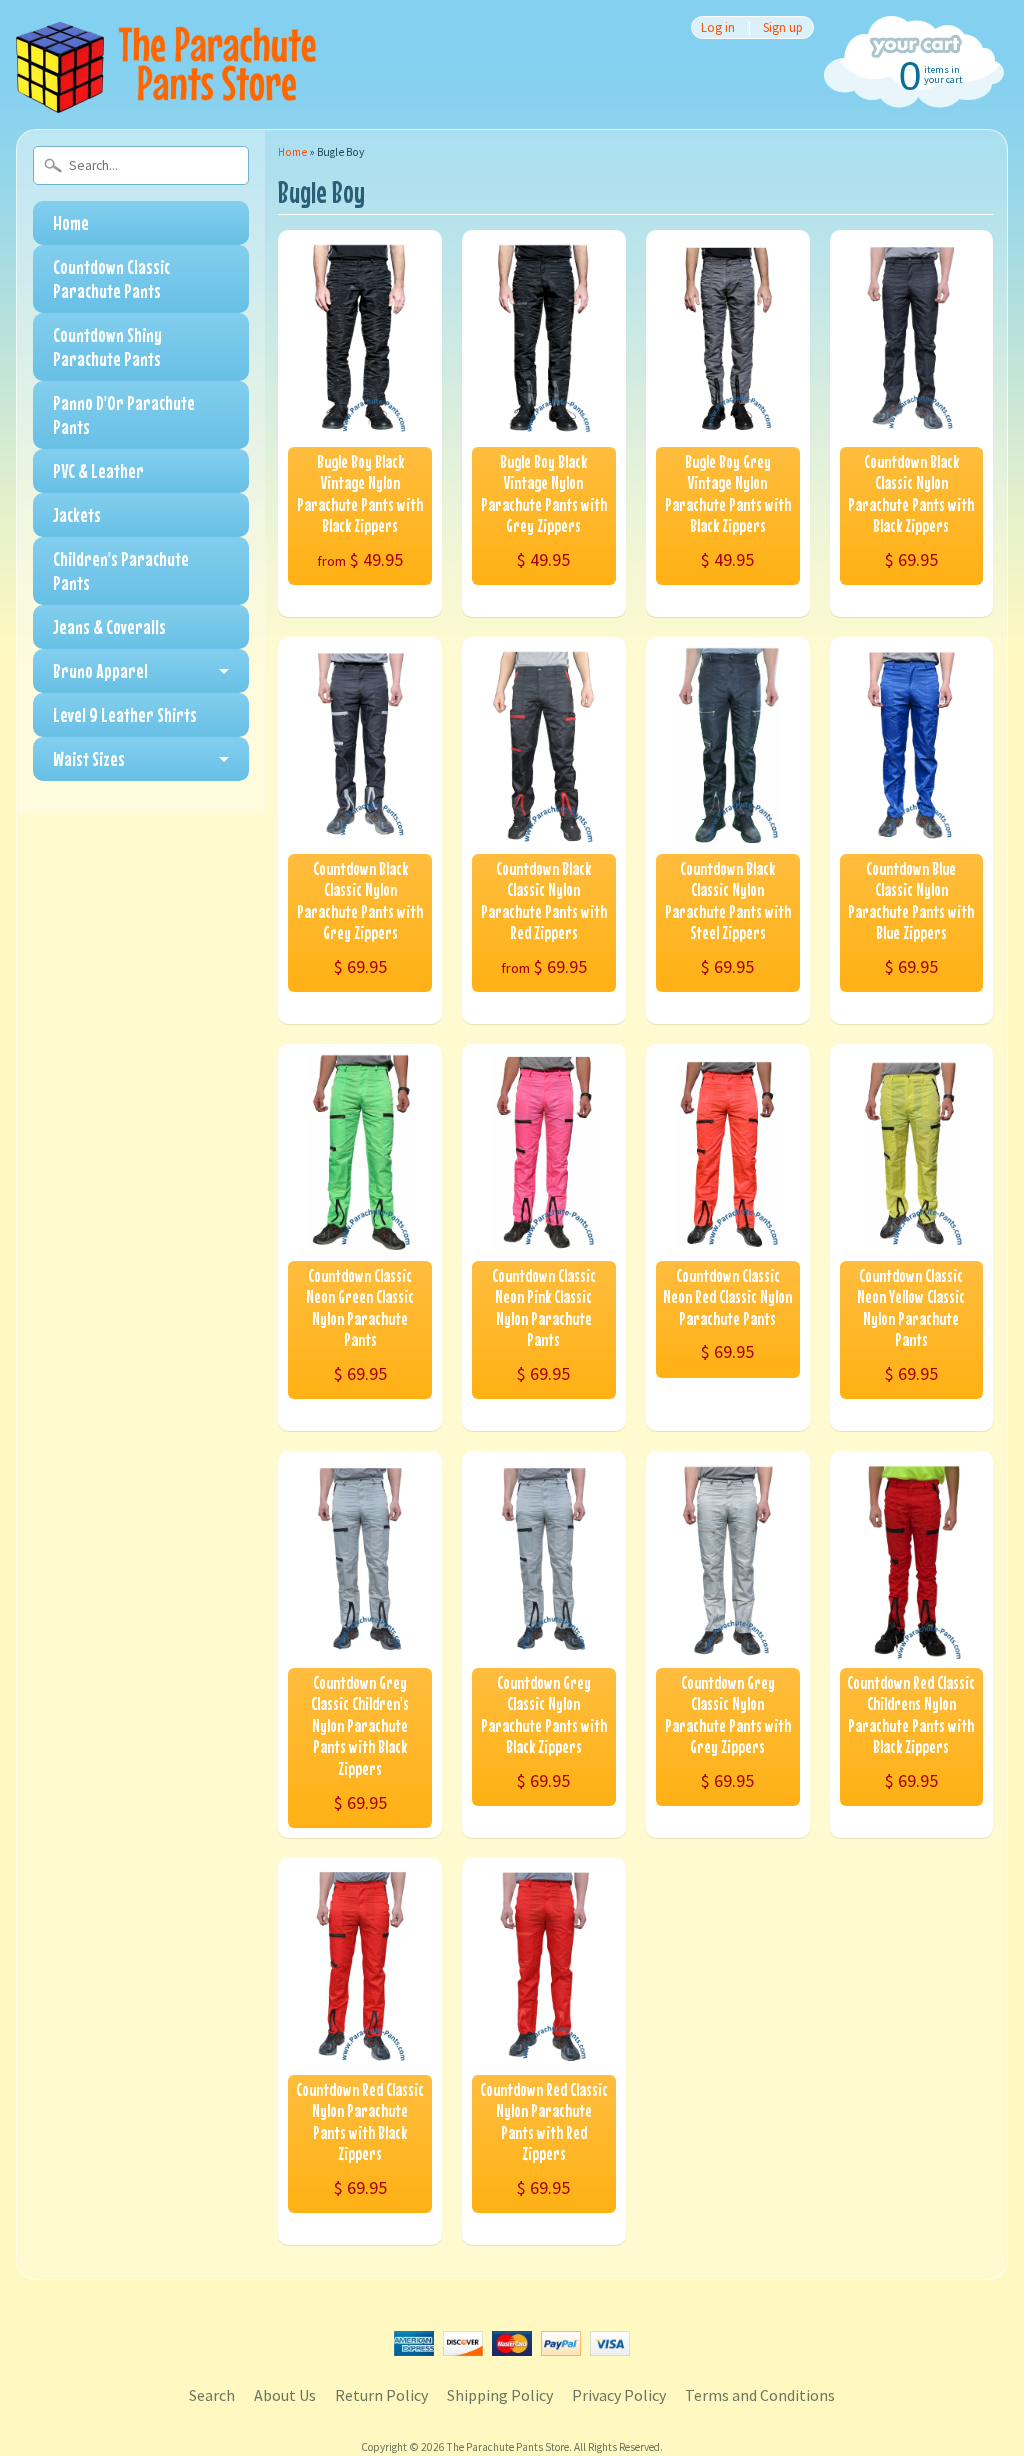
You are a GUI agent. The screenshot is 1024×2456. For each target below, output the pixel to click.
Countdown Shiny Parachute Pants (107, 346)
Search (212, 2395)
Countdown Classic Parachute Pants (111, 278)
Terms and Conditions (760, 2395)
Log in (718, 27)
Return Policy (381, 2395)
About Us (285, 2395)
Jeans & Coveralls (109, 626)
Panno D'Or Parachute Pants (124, 414)
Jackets (77, 514)
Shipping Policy (500, 2395)
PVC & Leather (98, 470)
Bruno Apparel (100, 670)
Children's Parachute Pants (121, 570)
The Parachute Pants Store (508, 2447)
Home (71, 222)
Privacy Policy (619, 2395)
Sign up (783, 27)
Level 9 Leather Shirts (125, 714)
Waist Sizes (89, 758)
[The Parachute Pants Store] (166, 101)
